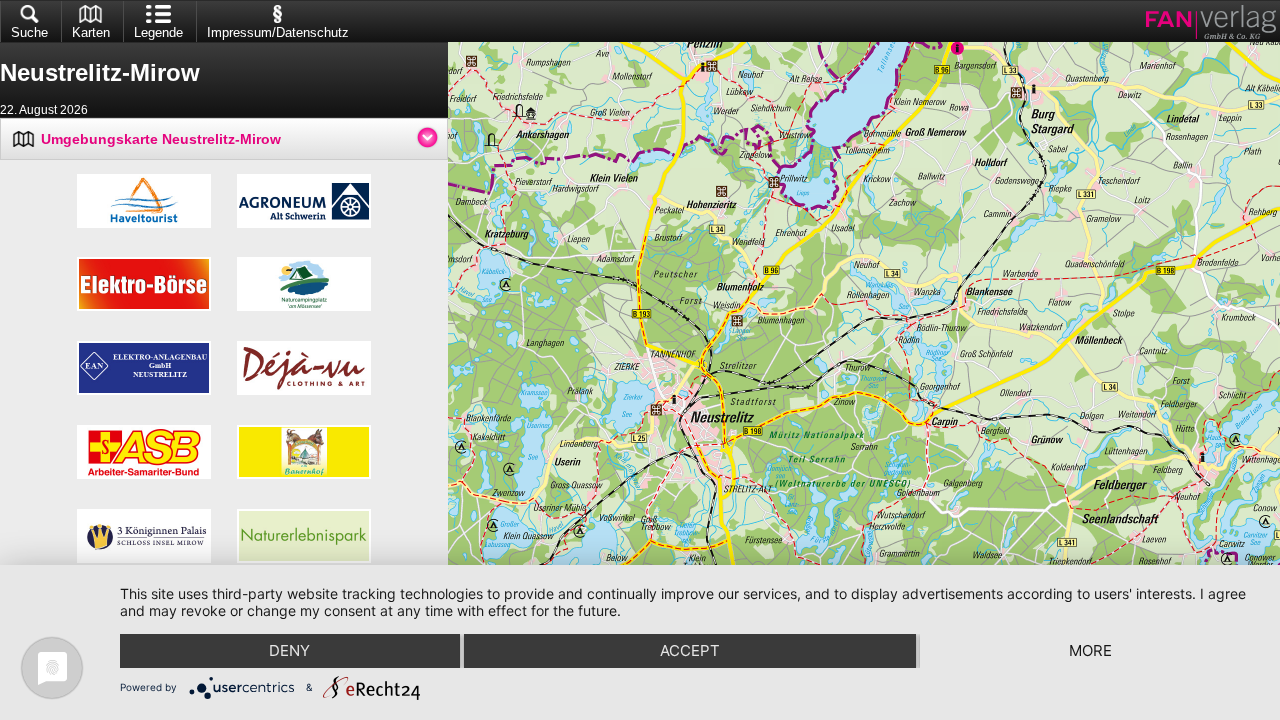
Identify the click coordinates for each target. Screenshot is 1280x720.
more (1090, 650)
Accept (690, 650)
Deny (289, 650)
